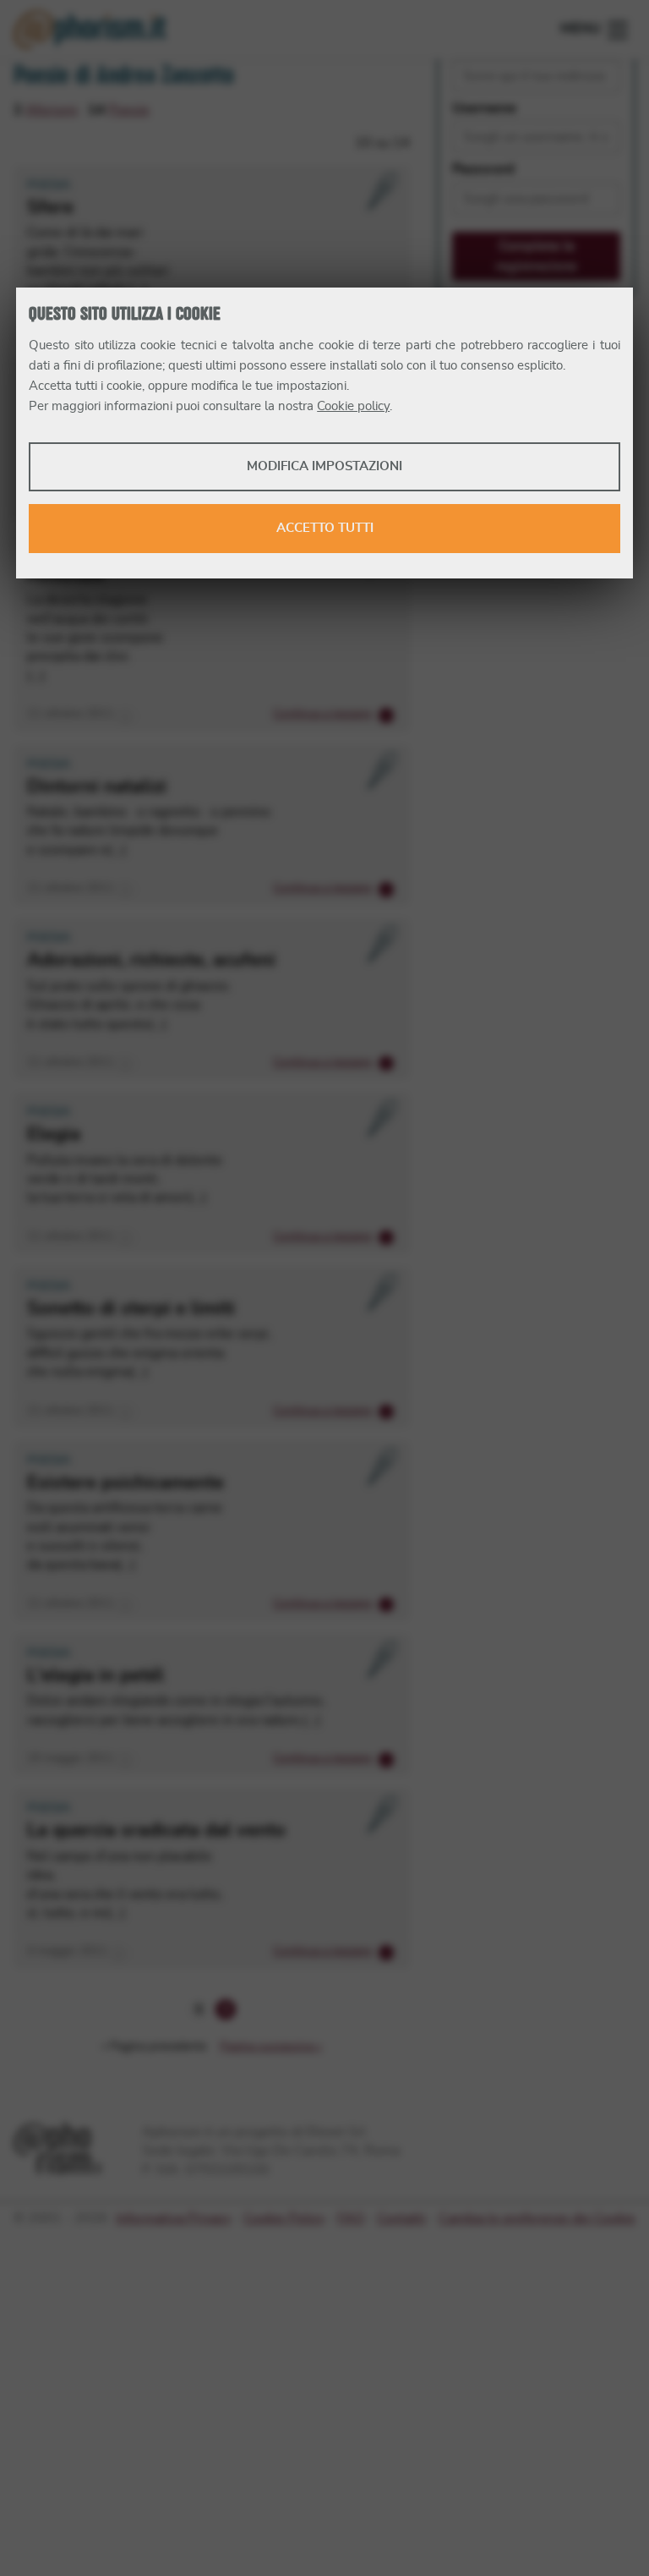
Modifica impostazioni (324, 466)
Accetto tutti (325, 528)
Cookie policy (353, 406)
